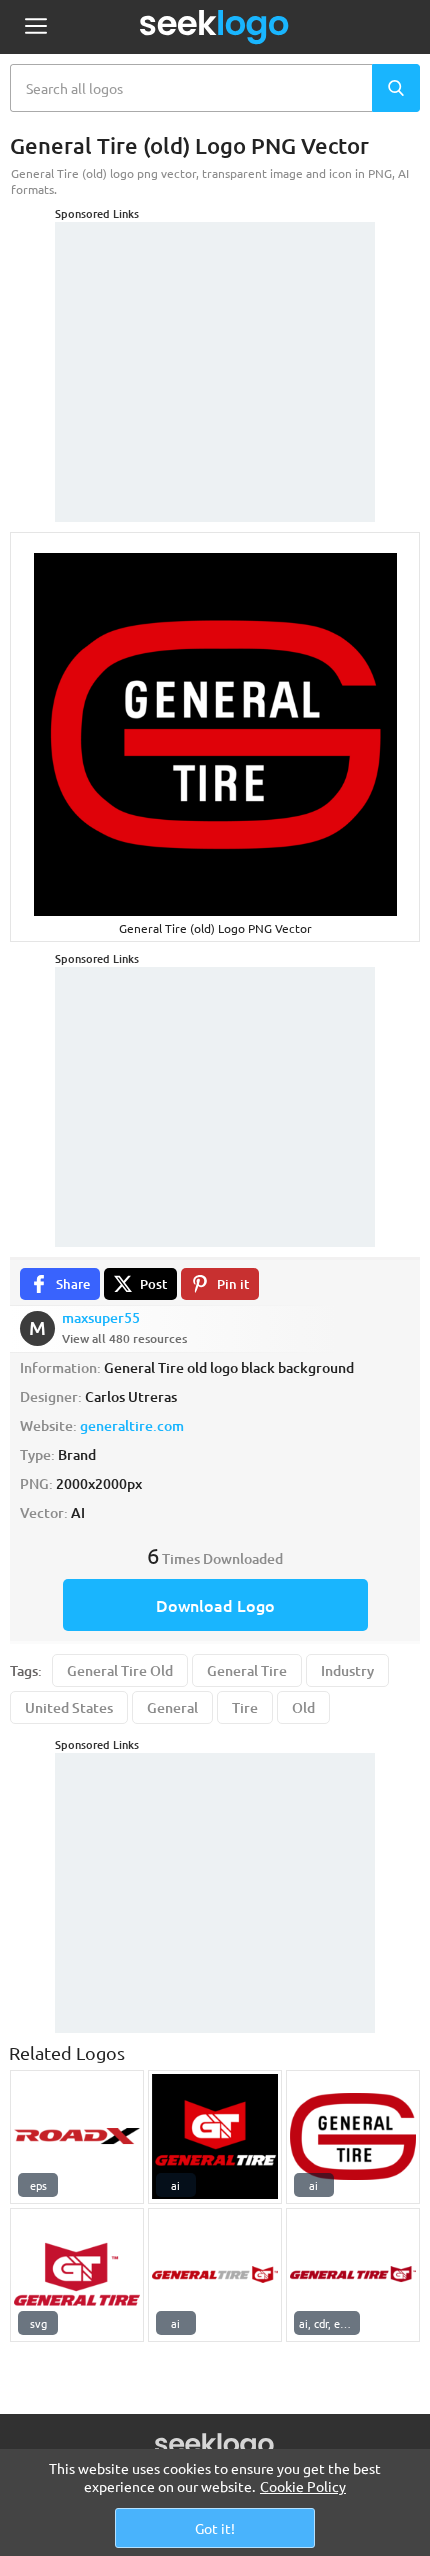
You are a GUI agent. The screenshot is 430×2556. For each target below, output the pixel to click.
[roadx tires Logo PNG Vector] (77, 2137)
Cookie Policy (303, 2486)
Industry (347, 1670)
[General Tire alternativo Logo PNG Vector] (215, 2275)
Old (303, 1707)
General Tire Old (120, 1670)
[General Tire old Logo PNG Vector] (353, 2137)
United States (69, 1707)
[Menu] (35, 27)
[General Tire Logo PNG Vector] (215, 2137)
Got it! (215, 2528)
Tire (245, 1707)
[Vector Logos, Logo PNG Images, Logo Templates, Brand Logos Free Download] (215, 27)
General (172, 1707)
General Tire (247, 1670)
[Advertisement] (215, 347)
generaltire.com (132, 1425)
